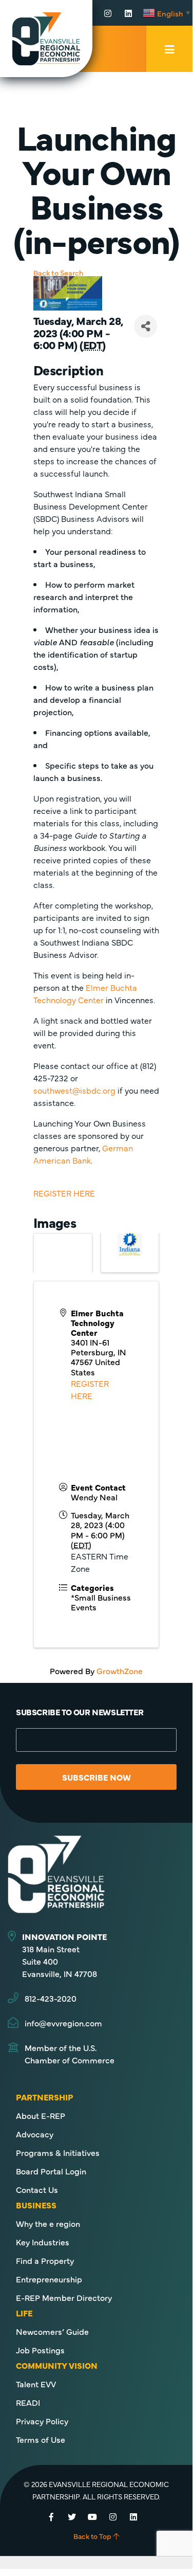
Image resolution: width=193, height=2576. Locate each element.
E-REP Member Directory (64, 2297)
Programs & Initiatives (58, 2152)
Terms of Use (41, 2439)
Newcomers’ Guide (52, 2331)
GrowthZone (120, 1671)
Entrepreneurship (49, 2279)
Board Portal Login (51, 2171)
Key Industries (43, 2242)
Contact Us (37, 2189)
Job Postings (40, 2350)
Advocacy (35, 2134)
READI (28, 2402)
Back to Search (58, 273)
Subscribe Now (96, 1777)
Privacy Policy (42, 2421)
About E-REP (41, 2115)
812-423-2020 (51, 1998)
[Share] (146, 326)
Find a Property (45, 2260)
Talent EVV (36, 2384)
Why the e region (48, 2223)
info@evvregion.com (63, 2023)
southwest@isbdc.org (74, 1090)
